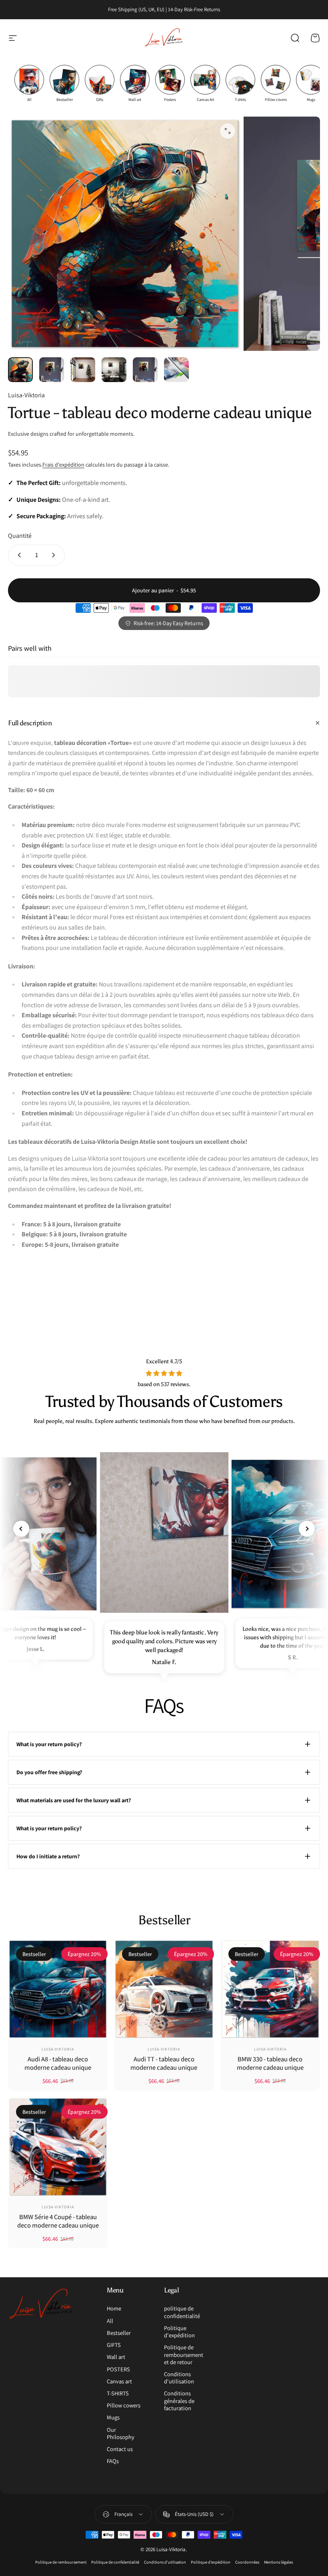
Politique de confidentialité (115, 2562)
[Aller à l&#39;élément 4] (114, 370)
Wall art (116, 2357)
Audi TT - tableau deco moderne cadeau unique (164, 2063)
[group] (29, 84)
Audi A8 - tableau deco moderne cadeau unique (58, 2063)
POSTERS (118, 2369)
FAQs (113, 2461)
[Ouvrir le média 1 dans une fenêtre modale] (228, 131)
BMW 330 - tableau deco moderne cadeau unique (270, 2063)
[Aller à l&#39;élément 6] (176, 370)
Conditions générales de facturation (179, 2401)
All (110, 2321)
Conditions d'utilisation (179, 2378)
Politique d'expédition (179, 2332)
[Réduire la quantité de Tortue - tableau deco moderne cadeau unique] (18, 555)
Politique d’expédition (211, 2562)
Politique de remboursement (61, 2562)
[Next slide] (307, 1529)
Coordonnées (247, 2562)
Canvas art (119, 2381)
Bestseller (119, 2333)
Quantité (20, 536)
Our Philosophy (121, 2433)
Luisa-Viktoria (26, 395)
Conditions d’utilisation (165, 2562)
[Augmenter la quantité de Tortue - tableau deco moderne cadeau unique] (55, 555)
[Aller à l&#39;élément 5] (145, 370)
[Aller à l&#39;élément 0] (20, 370)
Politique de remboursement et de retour (184, 2355)
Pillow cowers (124, 2405)
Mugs (113, 2417)
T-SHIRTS (118, 2393)
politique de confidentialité (182, 2312)
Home (114, 2308)
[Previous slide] (21, 1529)
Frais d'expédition (63, 465)
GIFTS (114, 2345)
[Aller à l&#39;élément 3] (83, 370)
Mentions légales (278, 2562)
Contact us (120, 2449)
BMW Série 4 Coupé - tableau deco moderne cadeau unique (58, 2221)
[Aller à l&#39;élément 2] (52, 370)
